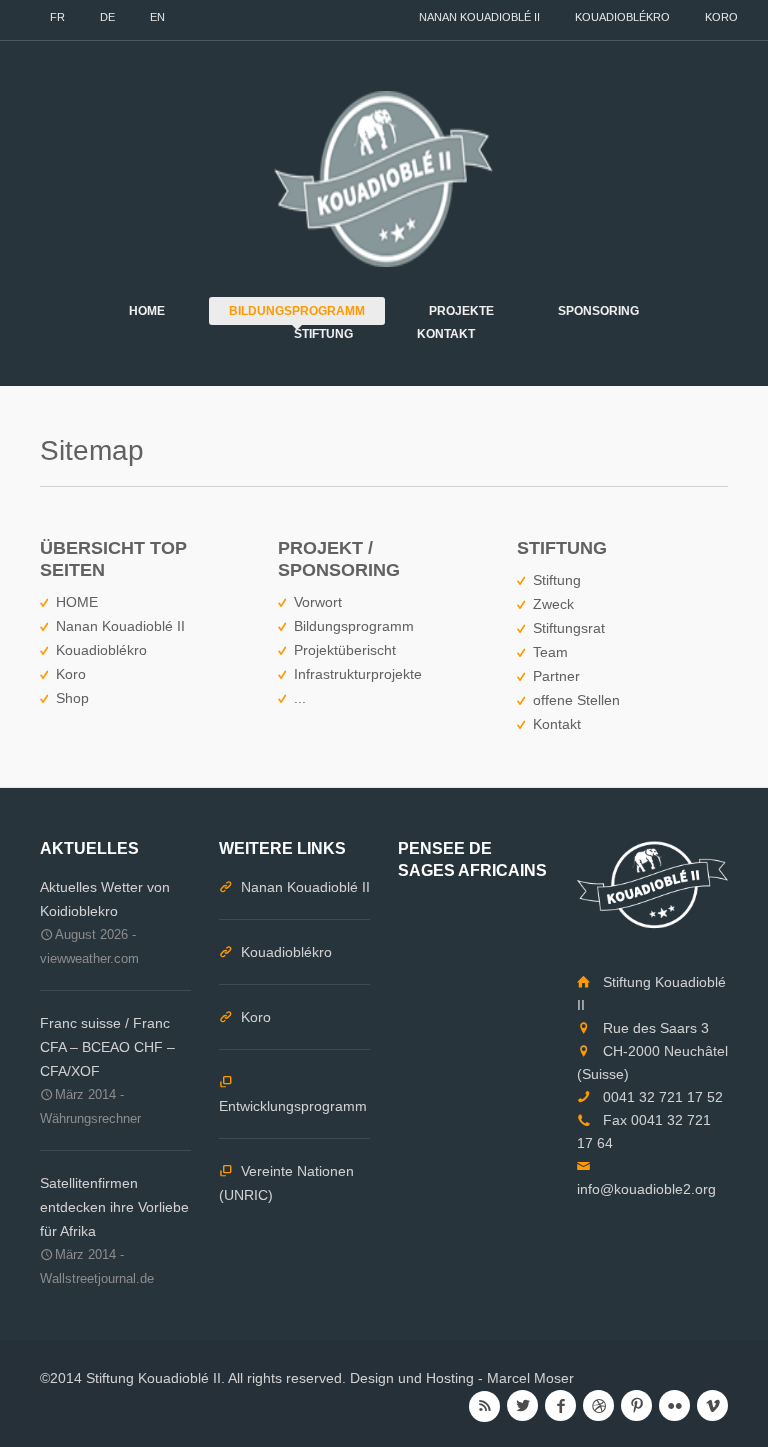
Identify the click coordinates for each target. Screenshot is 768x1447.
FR (57, 17)
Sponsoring (598, 311)
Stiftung (323, 334)
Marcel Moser (530, 1378)
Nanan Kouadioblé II (479, 17)
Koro (721, 17)
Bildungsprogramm (297, 311)
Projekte (461, 311)
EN (157, 17)
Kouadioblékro (622, 17)
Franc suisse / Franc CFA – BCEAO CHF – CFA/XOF (107, 1047)
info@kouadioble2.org (646, 1189)
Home (147, 311)
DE (107, 17)
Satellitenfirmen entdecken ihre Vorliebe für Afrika (114, 1207)
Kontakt (446, 334)
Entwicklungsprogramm (293, 1106)
